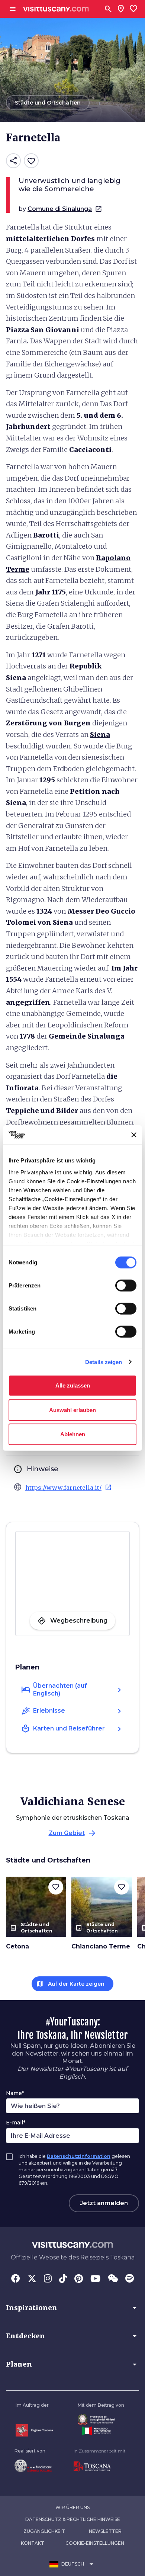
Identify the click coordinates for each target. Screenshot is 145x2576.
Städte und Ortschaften (48, 1860)
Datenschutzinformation (79, 2156)
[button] (72, 2308)
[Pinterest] (79, 2279)
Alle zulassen (73, 1385)
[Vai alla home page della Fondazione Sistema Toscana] (33, 2466)
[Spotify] (130, 2279)
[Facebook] (16, 2279)
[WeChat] (113, 2279)
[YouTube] (95, 2279)
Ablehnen (73, 1434)
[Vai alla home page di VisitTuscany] (56, 9)
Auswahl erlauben (72, 1410)
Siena (100, 734)
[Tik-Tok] (63, 2279)
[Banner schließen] (134, 1135)
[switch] (126, 1286)
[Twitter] (32, 2279)
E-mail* (16, 2123)
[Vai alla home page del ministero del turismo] (101, 2431)
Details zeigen (104, 1362)
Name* (15, 2093)
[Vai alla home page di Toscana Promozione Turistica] (100, 2467)
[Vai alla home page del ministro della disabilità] (101, 2420)
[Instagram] (48, 2279)
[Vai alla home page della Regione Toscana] (34, 2430)
